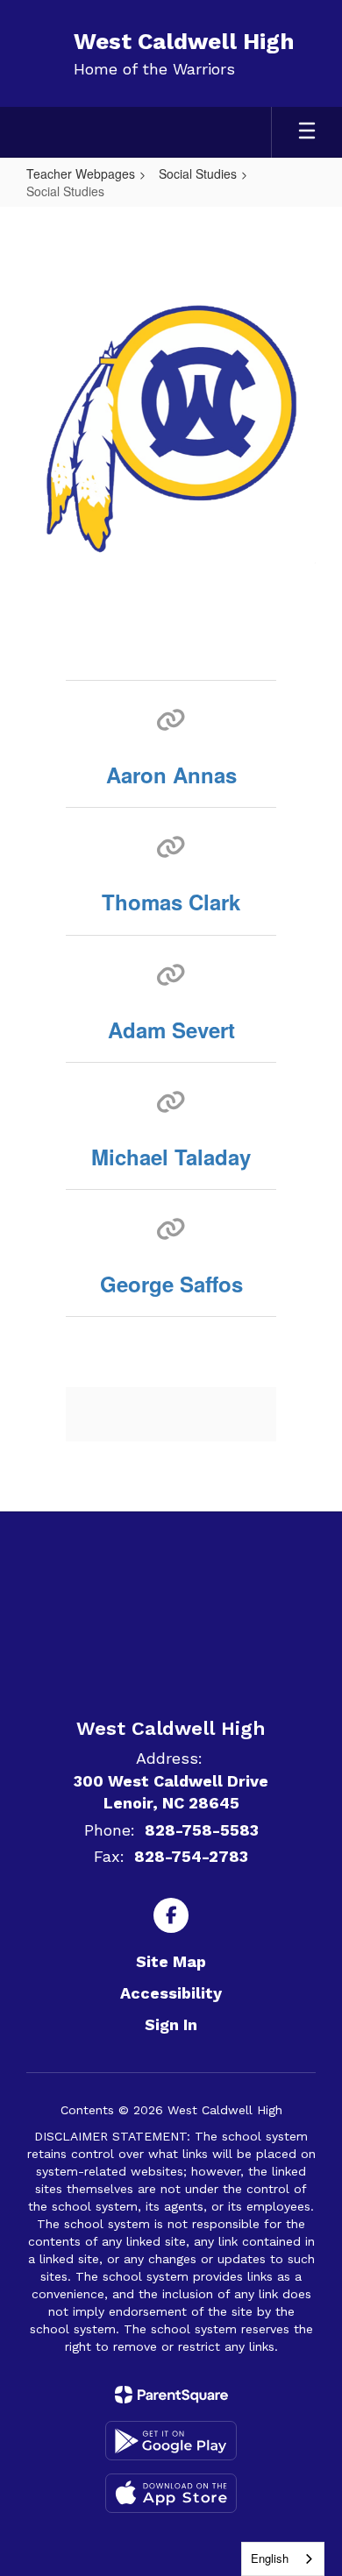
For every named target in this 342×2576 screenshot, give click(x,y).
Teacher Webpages (81, 173)
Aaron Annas (171, 775)
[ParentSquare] (171, 2395)
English (270, 2558)
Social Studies (198, 173)
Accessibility (171, 1993)
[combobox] (283, 2559)
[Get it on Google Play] (171, 2441)
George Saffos (171, 1284)
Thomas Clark (171, 902)
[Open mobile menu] (307, 132)
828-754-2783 (191, 1856)
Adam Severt (171, 1030)
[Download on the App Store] (171, 2493)
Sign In (171, 2024)
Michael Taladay (171, 1157)
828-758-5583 (202, 1830)
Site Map (171, 1961)
